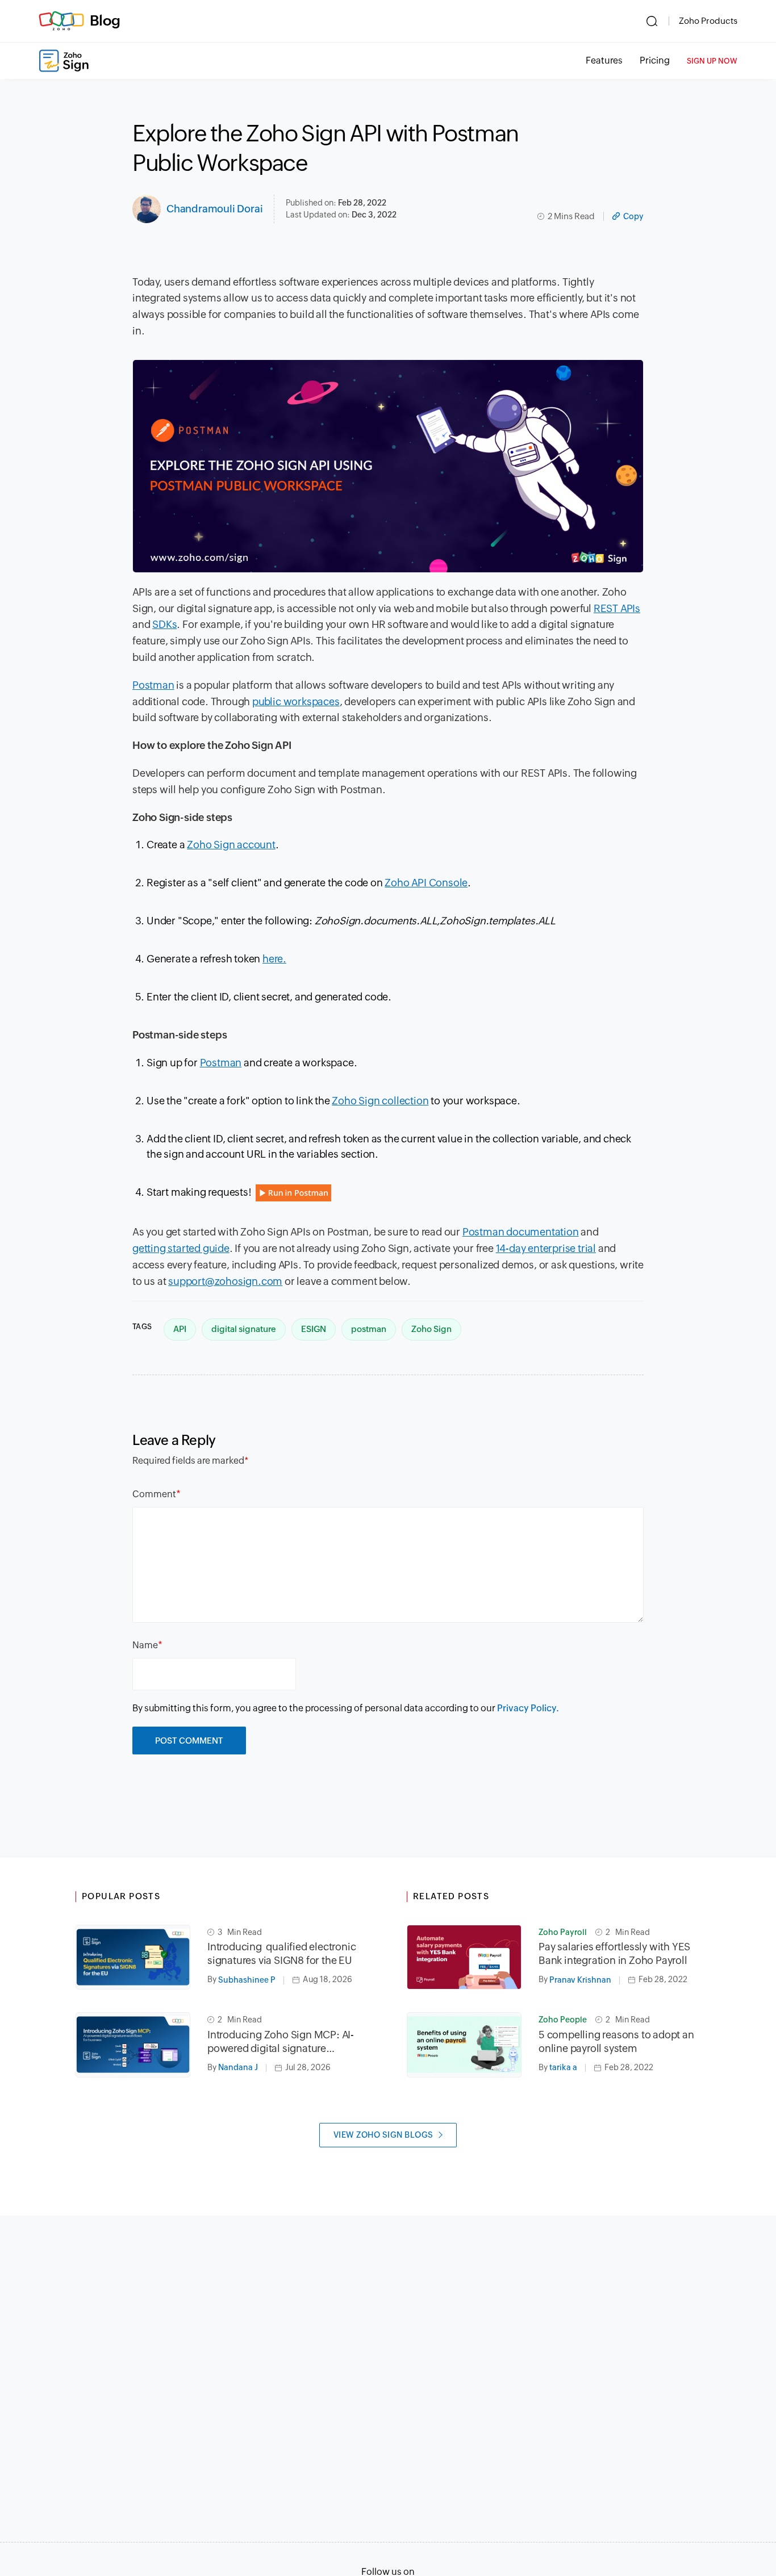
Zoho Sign (431, 1329)
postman (369, 1329)
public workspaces (296, 701)
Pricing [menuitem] (655, 60)
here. (274, 959)
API (180, 1329)
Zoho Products (708, 21)
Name (145, 1645)
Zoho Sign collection (380, 1101)
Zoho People (563, 2020)
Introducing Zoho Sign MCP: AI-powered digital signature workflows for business (281, 2042)
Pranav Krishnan (580, 1980)
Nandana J (238, 2067)
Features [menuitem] (604, 60)
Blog (105, 20)
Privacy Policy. (528, 1708)
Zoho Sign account (231, 845)
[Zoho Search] (652, 21)
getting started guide (181, 1248)
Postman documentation (521, 1232)
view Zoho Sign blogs (383, 2135)
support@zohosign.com (225, 1281)
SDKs (164, 624)
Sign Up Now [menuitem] (712, 61)
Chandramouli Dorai (214, 209)
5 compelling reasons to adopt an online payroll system (616, 2041)
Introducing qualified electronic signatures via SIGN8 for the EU (281, 1953)
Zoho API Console (426, 883)
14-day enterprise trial (546, 1248)
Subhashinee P (247, 1980)
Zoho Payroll (563, 1932)
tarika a (563, 2067)
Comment (154, 1494)
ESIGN (314, 1329)
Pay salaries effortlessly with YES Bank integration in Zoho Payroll (614, 1953)
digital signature (244, 1329)
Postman (153, 685)
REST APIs (617, 608)
